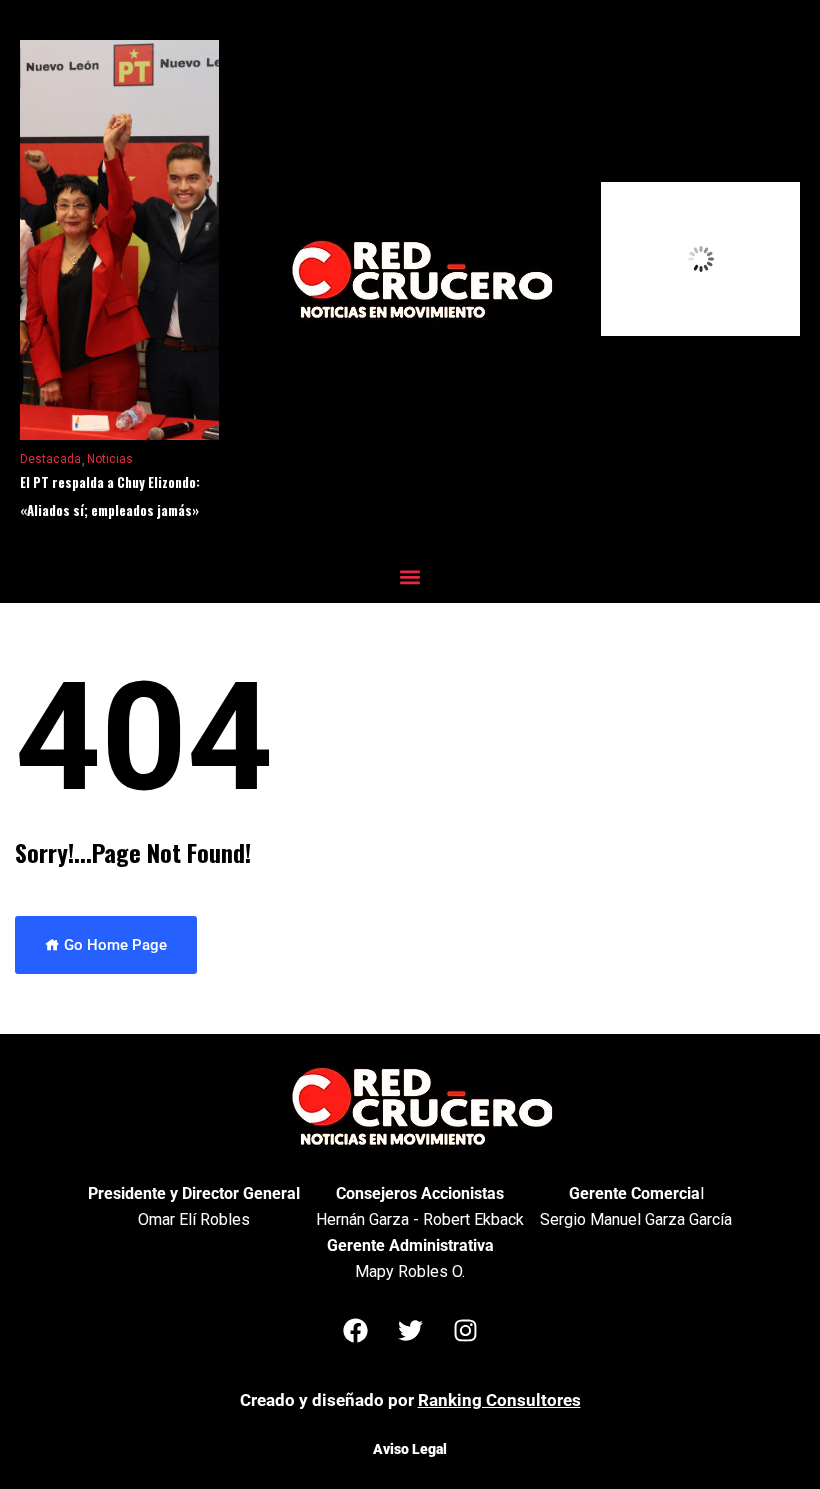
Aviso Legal (410, 1449)
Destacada (50, 459)
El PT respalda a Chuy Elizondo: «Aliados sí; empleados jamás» (110, 496)
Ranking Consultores (499, 1400)
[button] (410, 576)
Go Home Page (113, 945)
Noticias (110, 459)
